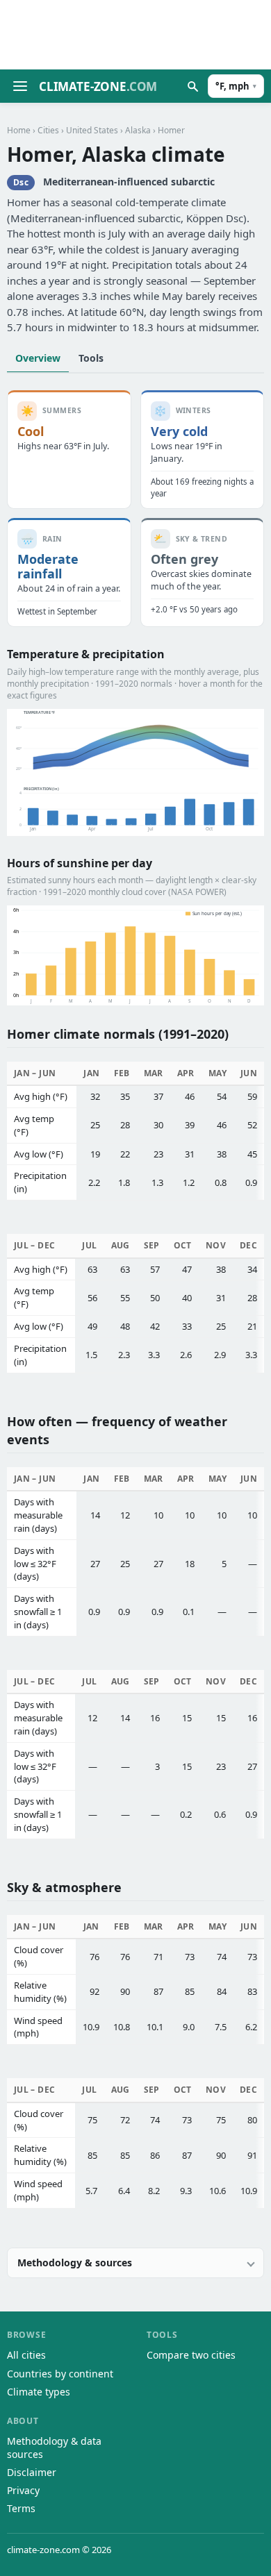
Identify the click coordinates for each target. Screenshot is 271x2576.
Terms (21, 2508)
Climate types (39, 2392)
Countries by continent (60, 2374)
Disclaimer (32, 2472)
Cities (48, 130)
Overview (38, 358)
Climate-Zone (98, 86)
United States (92, 130)
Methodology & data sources (54, 2447)
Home (19, 130)
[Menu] (20, 86)
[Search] (192, 86)
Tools (91, 358)
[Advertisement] (135, 35)
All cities (26, 2355)
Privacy (23, 2490)
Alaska (138, 130)
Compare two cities (191, 2355)
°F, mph (236, 86)
